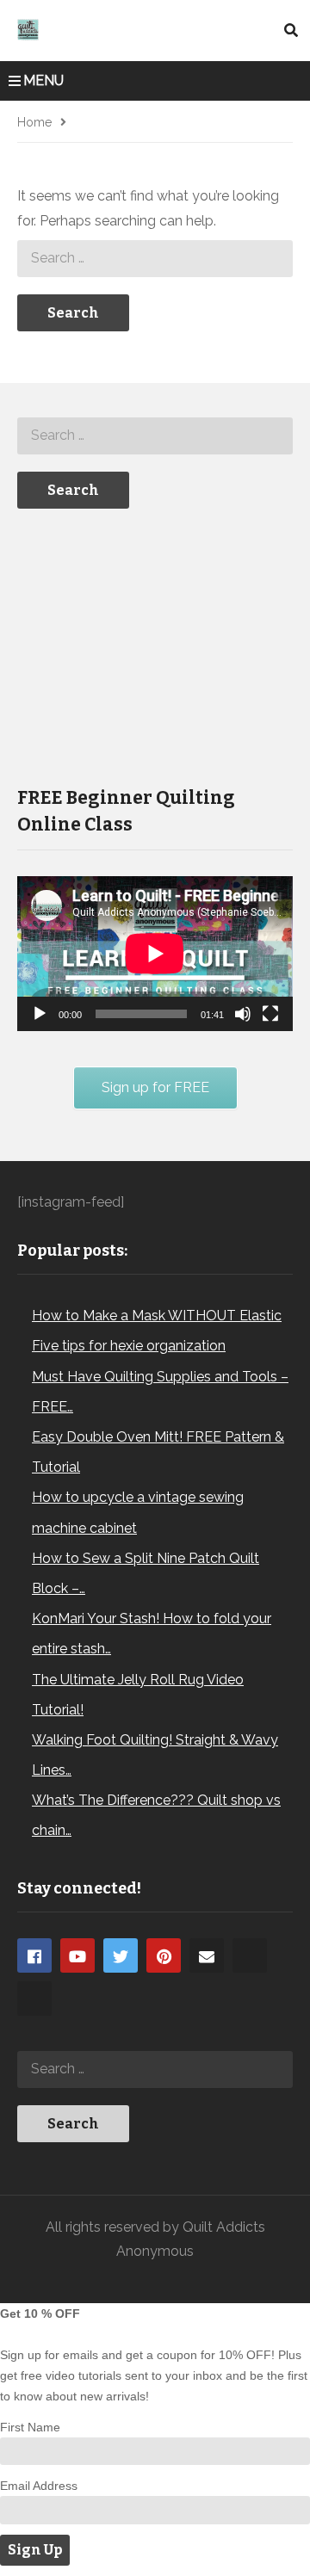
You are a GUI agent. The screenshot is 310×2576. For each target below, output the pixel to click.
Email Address (39, 2486)
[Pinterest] (164, 1955)
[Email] (207, 1955)
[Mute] (243, 1014)
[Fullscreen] (270, 1014)
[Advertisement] (146, 646)
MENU (43, 80)
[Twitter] (121, 1955)
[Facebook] (34, 1955)
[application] (155, 954)
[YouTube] (77, 1955)
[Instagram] (250, 1955)
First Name (30, 2427)
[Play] (40, 1014)
